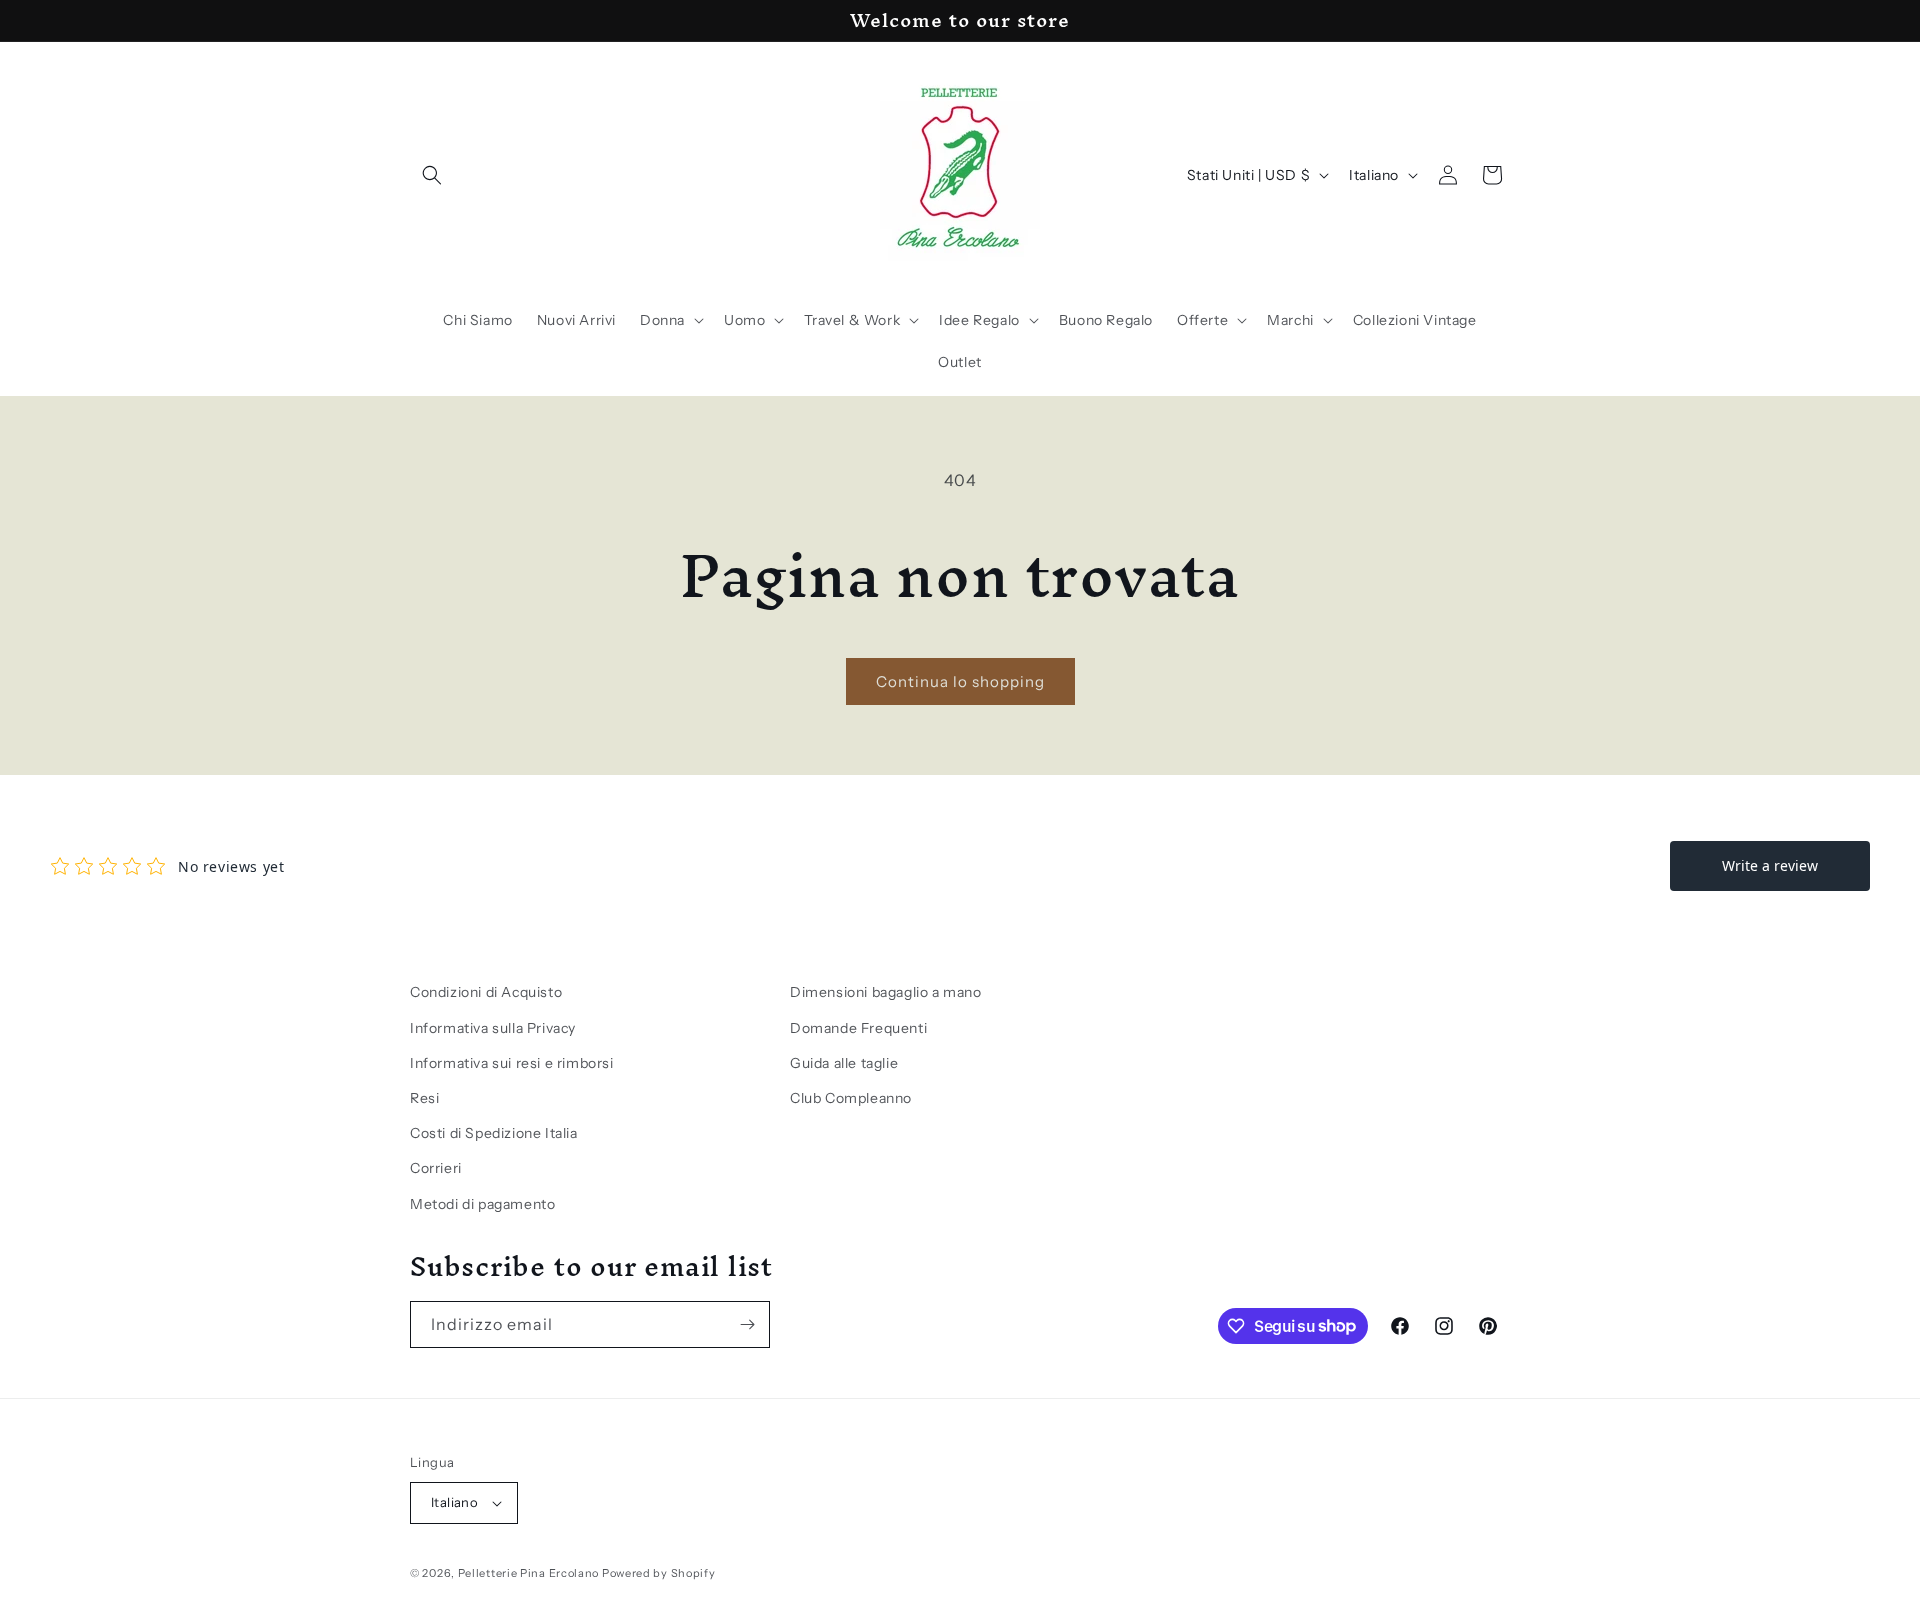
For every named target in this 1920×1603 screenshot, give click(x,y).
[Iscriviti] (747, 1324)
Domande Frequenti (858, 1028)
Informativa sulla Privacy (493, 1028)
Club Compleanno (851, 1098)
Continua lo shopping (960, 681)
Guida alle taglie (844, 1063)
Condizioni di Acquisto (486, 992)
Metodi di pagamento (482, 1204)
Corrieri (436, 1168)
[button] (432, 175)
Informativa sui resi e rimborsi (512, 1063)
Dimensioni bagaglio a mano (886, 992)
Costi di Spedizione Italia (494, 1133)
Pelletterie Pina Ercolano (529, 1573)
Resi (424, 1098)
